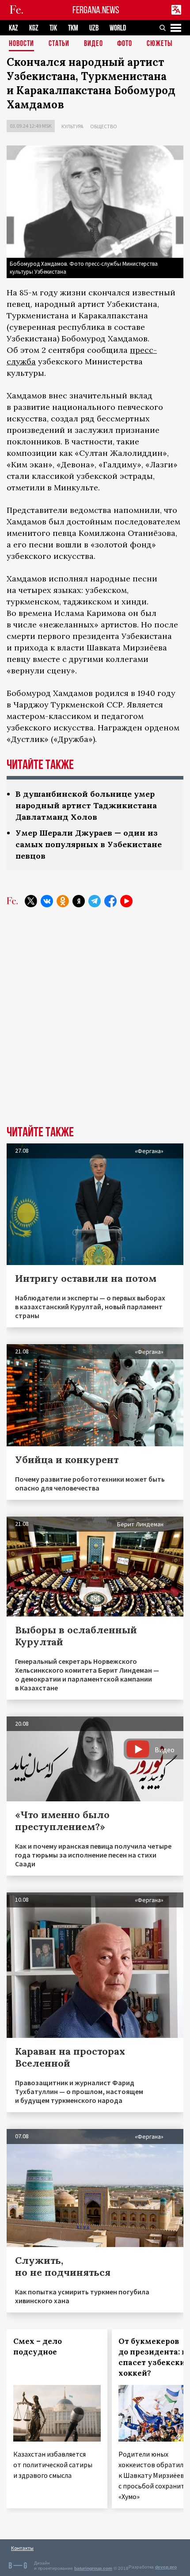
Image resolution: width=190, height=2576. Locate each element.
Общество (104, 126)
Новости (21, 44)
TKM (73, 28)
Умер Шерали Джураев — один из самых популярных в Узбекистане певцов (89, 844)
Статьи (59, 44)
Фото (125, 44)
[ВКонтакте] (47, 901)
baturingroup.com (93, 2568)
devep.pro (166, 2567)
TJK (53, 28)
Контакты (22, 2548)
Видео (93, 44)
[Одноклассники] (63, 901)
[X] (31, 901)
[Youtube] (126, 901)
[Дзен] (79, 901)
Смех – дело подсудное (38, 2347)
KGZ (34, 28)
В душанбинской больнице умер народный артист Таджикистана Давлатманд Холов (86, 805)
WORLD (118, 28)
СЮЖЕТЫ (160, 44)
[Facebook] (110, 901)
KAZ (13, 28)
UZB (94, 28)
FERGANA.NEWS (96, 10)
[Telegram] (95, 901)
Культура (72, 126)
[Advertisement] (95, 1023)
